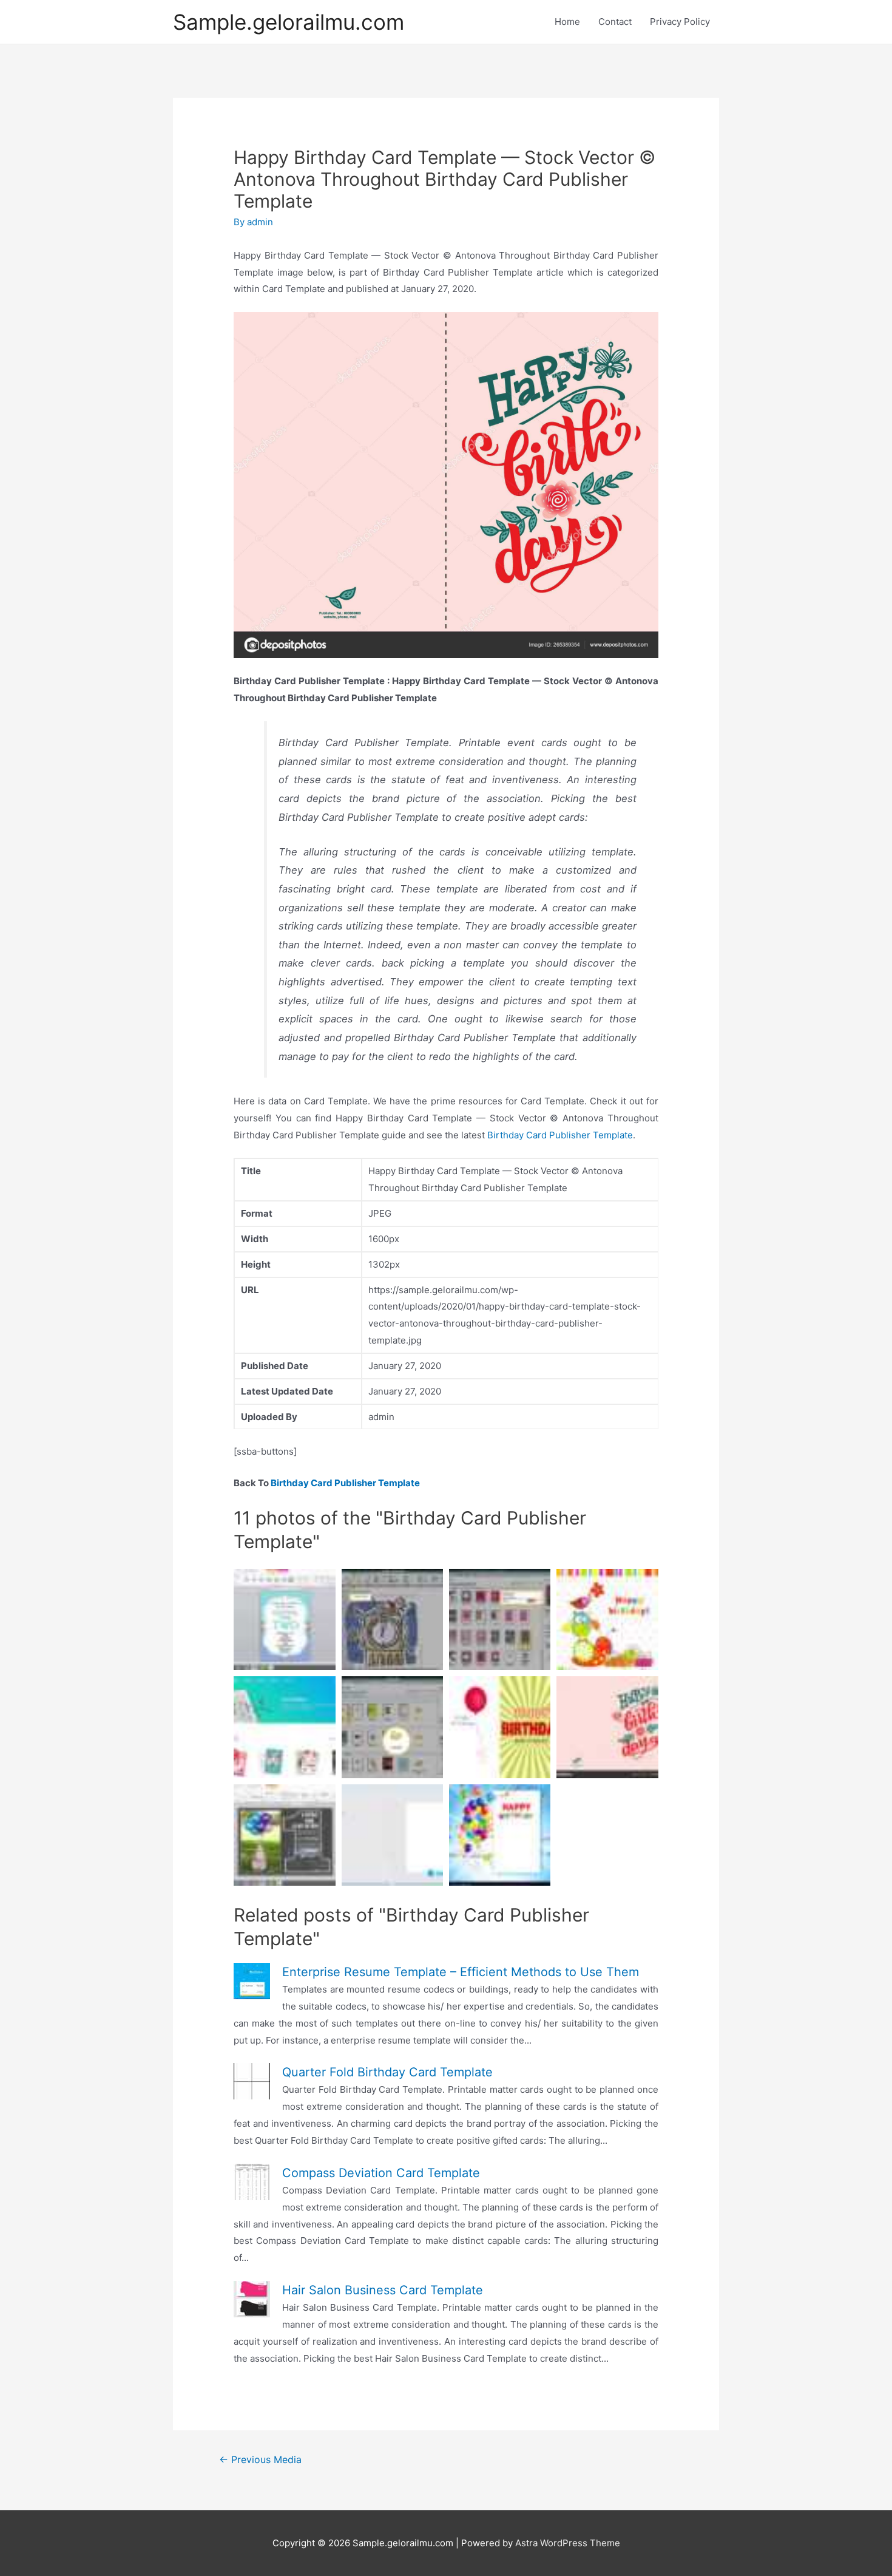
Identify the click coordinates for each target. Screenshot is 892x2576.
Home (567, 22)
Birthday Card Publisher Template (560, 1135)
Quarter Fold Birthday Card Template (387, 2072)
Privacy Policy (680, 22)
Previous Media (260, 2460)
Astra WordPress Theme (568, 2543)
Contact (615, 22)
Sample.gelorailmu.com (289, 22)
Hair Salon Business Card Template (383, 2290)
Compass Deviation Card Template (381, 2173)
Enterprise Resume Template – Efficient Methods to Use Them (461, 1972)
